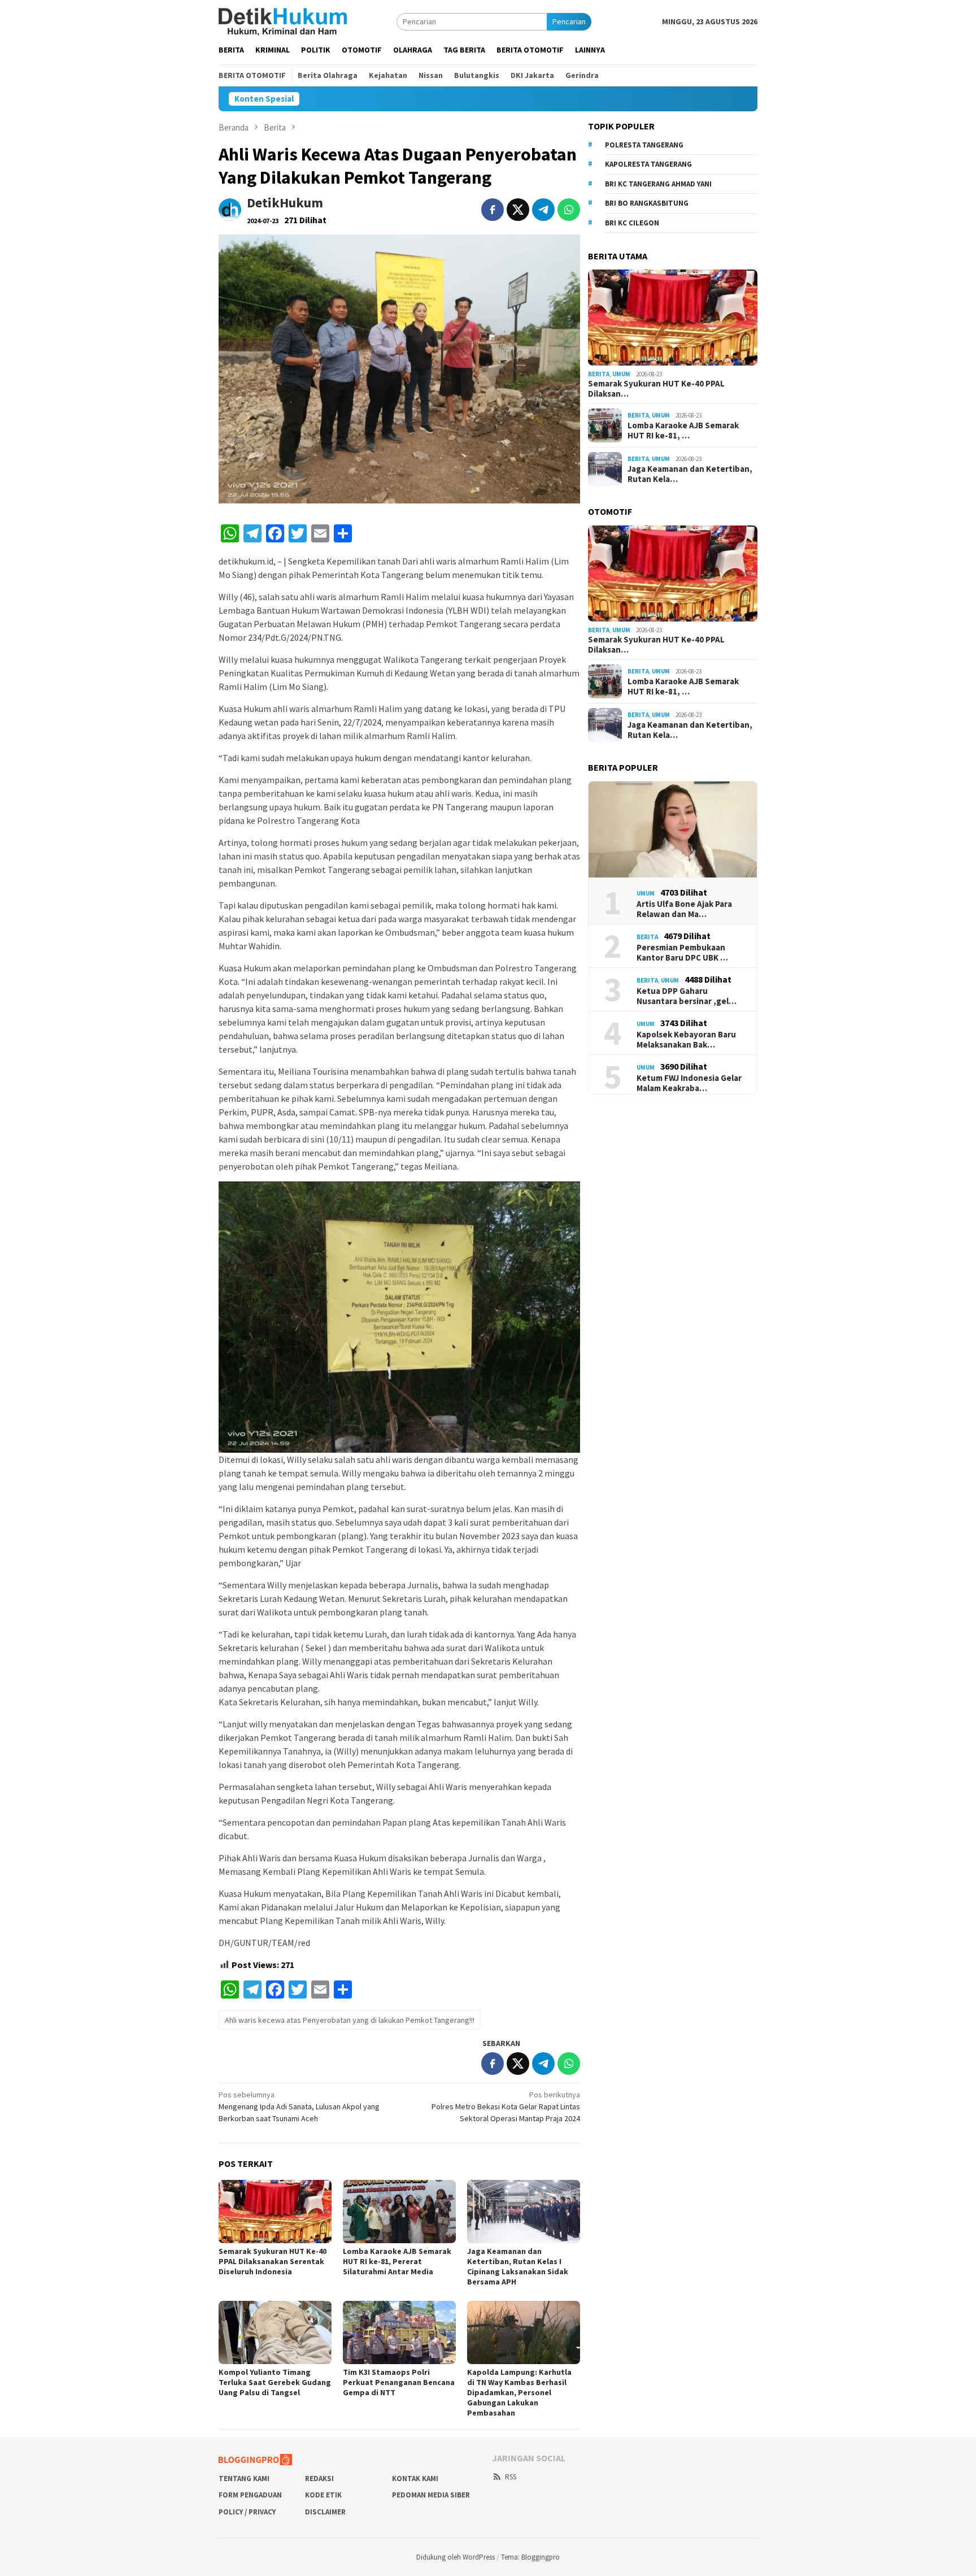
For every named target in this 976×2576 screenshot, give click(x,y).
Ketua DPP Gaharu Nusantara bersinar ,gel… (687, 996)
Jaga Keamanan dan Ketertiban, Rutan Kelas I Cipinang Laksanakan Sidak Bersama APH (518, 2266)
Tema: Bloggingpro (530, 2557)
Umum (621, 374)
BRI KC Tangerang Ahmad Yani (658, 184)
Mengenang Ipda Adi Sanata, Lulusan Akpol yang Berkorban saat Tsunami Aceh (299, 2106)
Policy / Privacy (247, 2512)
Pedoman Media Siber (431, 2495)
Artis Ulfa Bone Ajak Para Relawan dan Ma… (684, 909)
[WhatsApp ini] (569, 210)
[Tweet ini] (518, 210)
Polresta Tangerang (644, 145)
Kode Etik (323, 2495)
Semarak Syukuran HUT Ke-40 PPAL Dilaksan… (656, 389)
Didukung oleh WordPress (456, 2557)
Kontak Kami (415, 2479)
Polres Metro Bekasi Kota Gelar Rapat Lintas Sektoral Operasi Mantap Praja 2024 (506, 2106)
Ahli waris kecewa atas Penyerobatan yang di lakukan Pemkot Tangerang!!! (350, 2020)
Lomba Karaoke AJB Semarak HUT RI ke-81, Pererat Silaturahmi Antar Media (397, 2261)
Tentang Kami (244, 2479)
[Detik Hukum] (283, 21)
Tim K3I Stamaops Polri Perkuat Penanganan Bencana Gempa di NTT (399, 2382)
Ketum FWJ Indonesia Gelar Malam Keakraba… (689, 1083)
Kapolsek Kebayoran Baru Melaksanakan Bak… (686, 1040)
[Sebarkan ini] (493, 210)
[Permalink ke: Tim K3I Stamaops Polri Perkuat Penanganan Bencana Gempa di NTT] (399, 2332)
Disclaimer (325, 2512)
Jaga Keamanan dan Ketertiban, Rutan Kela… (690, 474)
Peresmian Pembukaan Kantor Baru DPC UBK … (682, 953)
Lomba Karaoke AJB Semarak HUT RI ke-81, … (683, 431)
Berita (599, 374)
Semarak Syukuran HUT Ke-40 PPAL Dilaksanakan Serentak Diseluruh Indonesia (273, 2261)
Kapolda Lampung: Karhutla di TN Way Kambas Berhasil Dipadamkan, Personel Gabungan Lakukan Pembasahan (519, 2392)
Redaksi (319, 2479)
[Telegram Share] (543, 210)
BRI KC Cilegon (632, 223)
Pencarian (569, 21)
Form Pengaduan (250, 2495)
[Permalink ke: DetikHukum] (230, 208)
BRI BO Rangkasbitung (647, 203)
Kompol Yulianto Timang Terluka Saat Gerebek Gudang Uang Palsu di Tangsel (275, 2382)
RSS (511, 2477)
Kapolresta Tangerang (648, 164)
